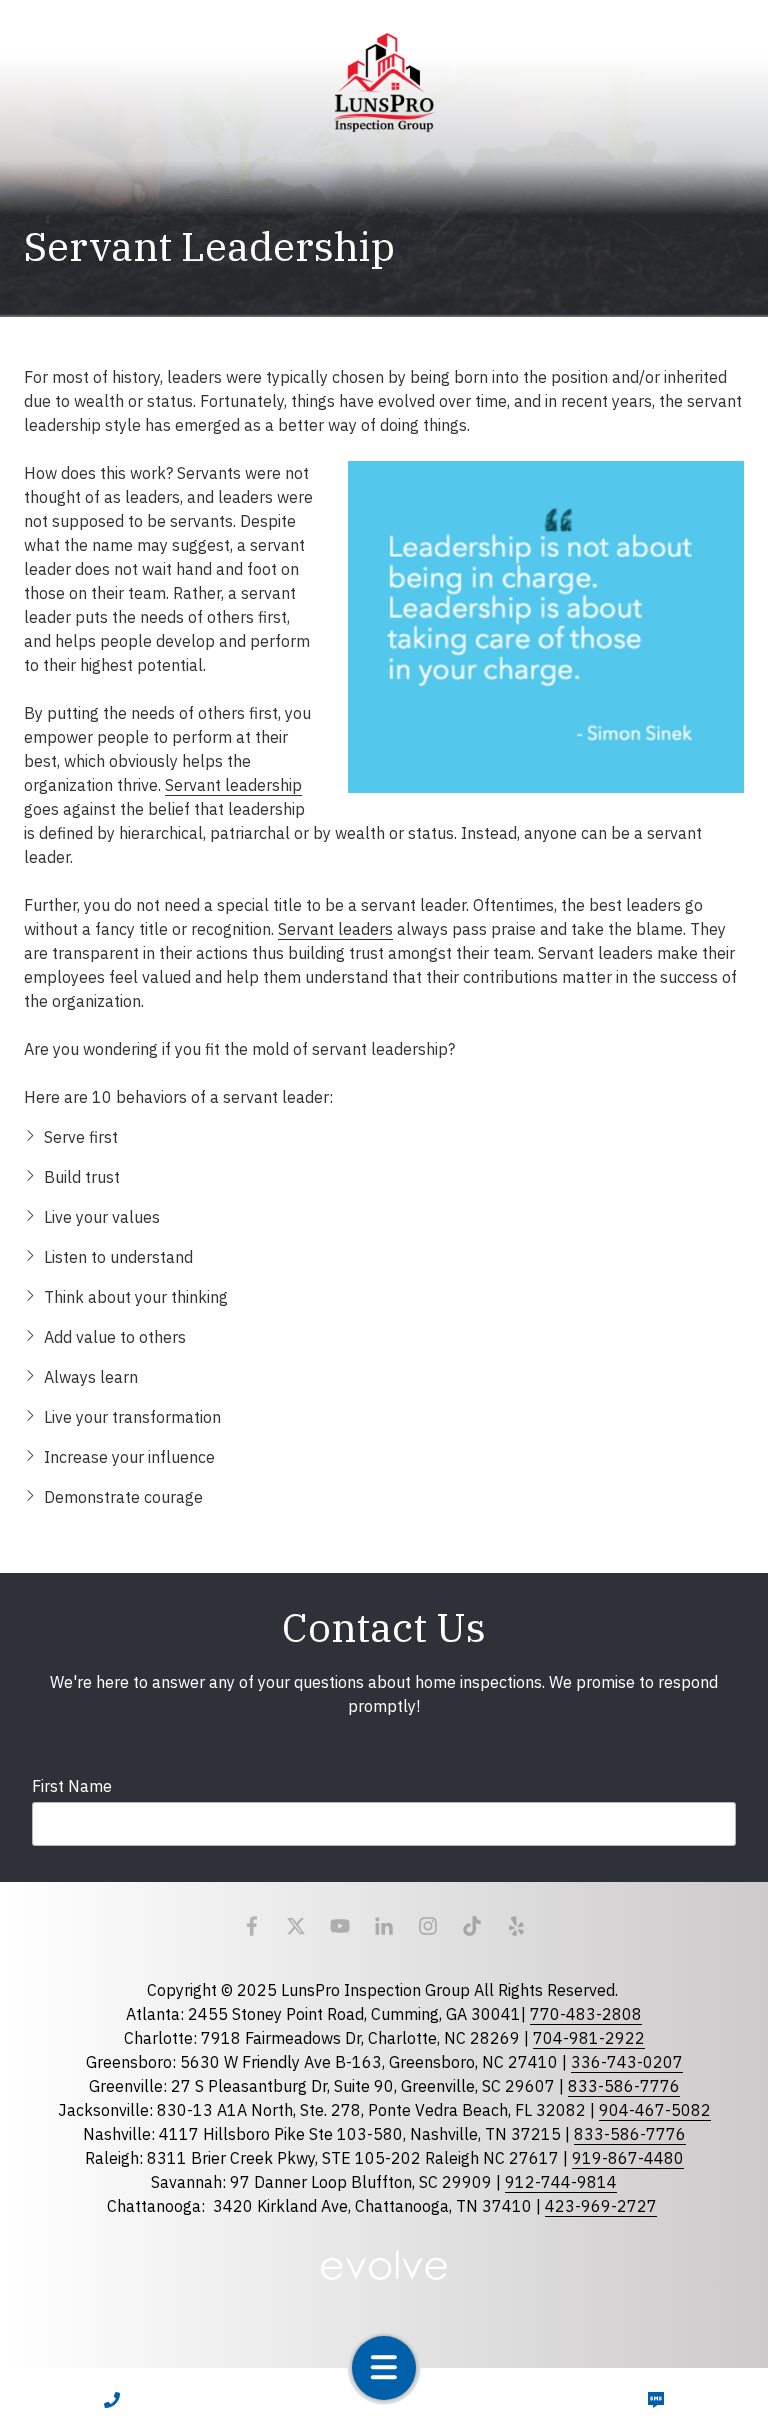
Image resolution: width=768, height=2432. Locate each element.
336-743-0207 (627, 2062)
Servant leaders (335, 929)
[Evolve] (383, 2265)
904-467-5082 (655, 2110)
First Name (72, 1786)
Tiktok (472, 1926)
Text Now (656, 2400)
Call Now (112, 2400)
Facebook (252, 1926)
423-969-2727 (601, 2206)
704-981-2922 (589, 2038)
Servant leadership (233, 785)
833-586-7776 (624, 2086)
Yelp (516, 1926)
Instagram (428, 1926)
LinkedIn (384, 1926)
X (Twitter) (296, 1926)
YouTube (340, 1926)
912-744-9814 (561, 2182)
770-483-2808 (586, 2014)
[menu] (384, 2368)
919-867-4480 (628, 2158)
